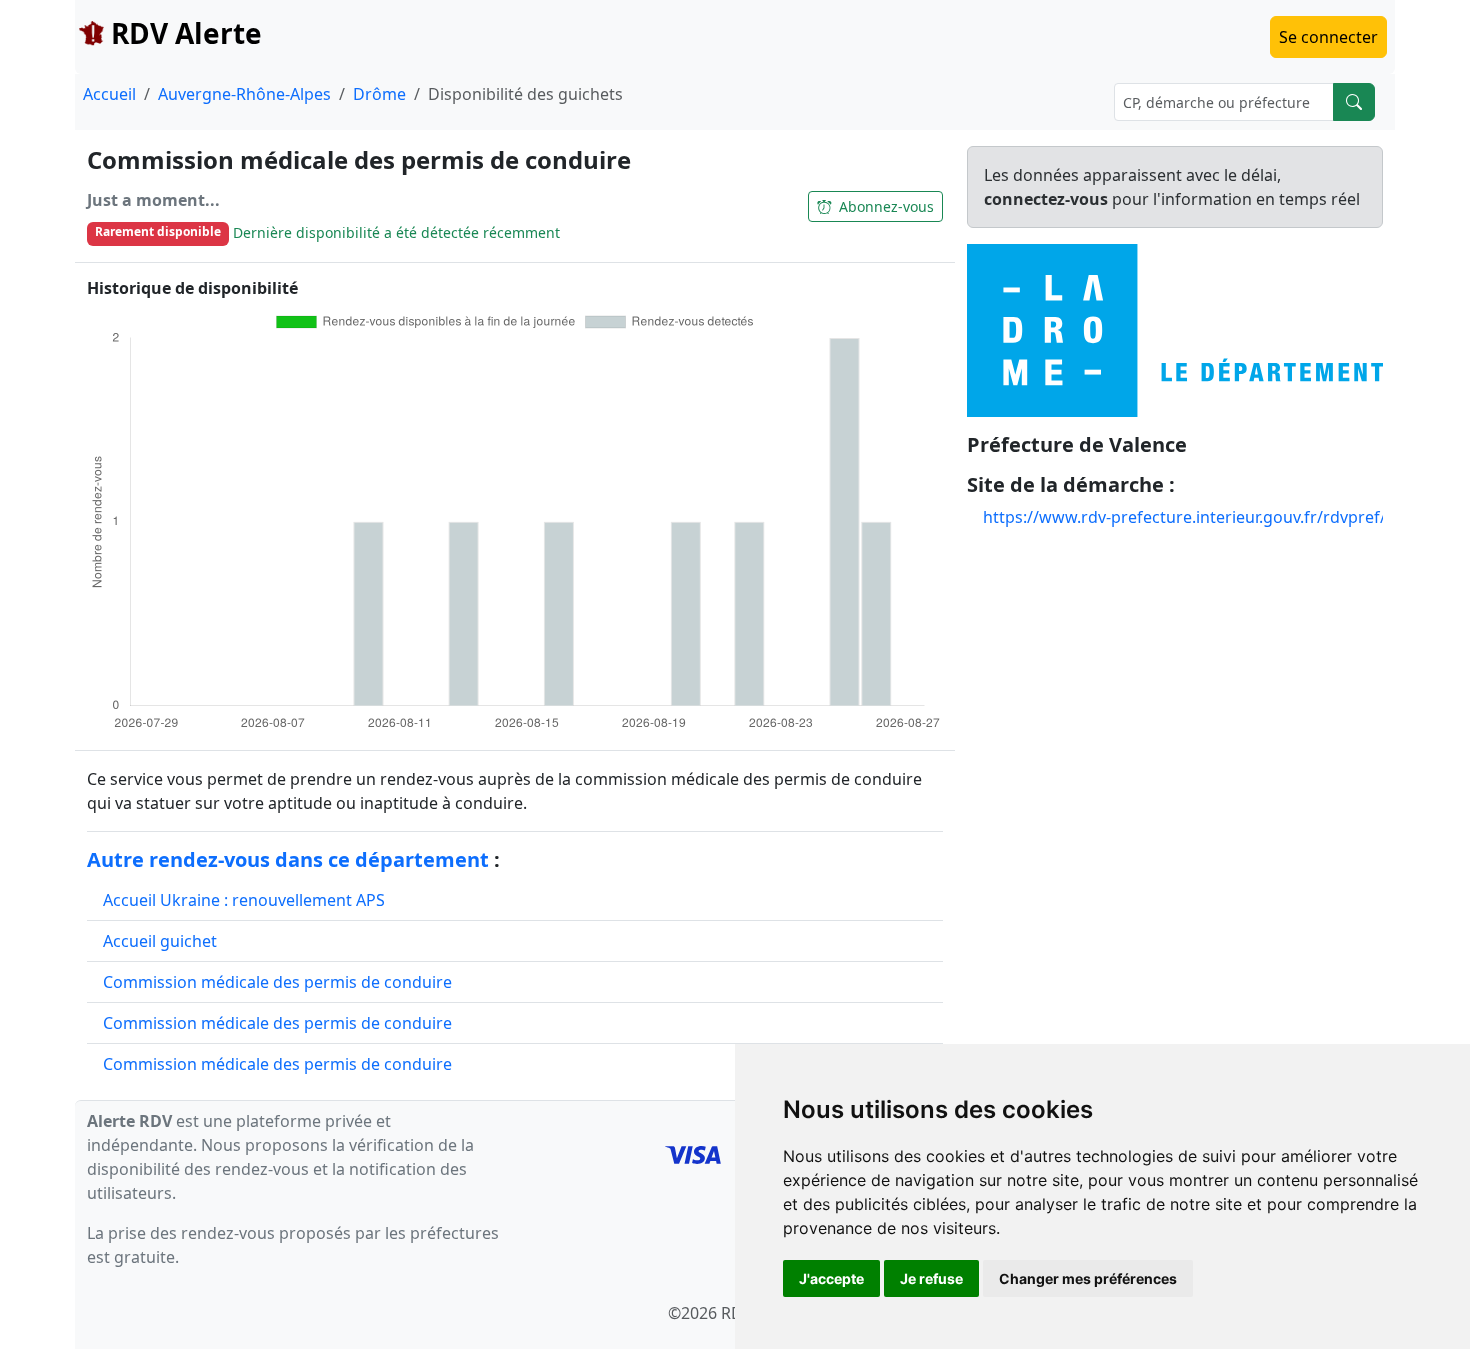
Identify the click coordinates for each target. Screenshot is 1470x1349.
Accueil (109, 94)
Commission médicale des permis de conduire (277, 982)
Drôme (379, 94)
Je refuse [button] (931, 1278)
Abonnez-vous (882, 206)
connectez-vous (1046, 199)
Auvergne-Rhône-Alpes (244, 94)
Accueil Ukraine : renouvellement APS (244, 900)
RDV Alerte (183, 32)
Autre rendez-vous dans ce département (288, 859)
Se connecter (1328, 37)
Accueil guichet (160, 941)
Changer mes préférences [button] (1088, 1278)
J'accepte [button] (831, 1278)
